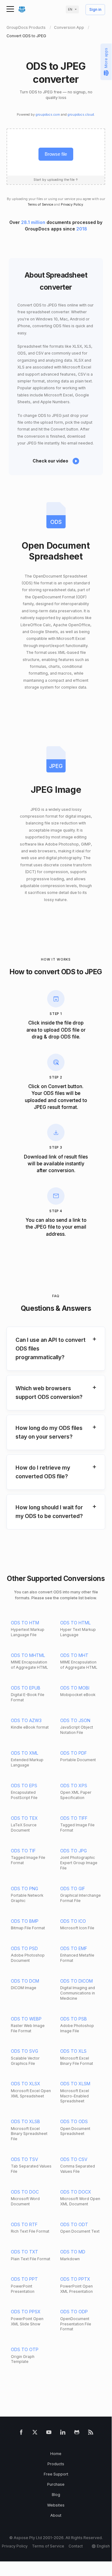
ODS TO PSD (24, 1948)
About (56, 2515)
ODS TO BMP (25, 1921)
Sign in (95, 10)
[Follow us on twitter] (35, 2433)
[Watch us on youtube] (49, 2433)
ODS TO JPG (74, 1851)
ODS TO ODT (74, 2224)
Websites (56, 2505)
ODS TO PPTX (75, 2279)
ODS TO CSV (74, 2159)
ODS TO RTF (24, 2224)
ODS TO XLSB (25, 2121)
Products (56, 2464)
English (103, 2546)
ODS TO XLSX (26, 2084)
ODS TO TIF (23, 1851)
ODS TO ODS (74, 2121)
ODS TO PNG (25, 1888)
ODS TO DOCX (76, 2192)
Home (56, 2454)
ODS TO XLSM (75, 2084)
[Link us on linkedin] (63, 2433)
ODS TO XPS (74, 1786)
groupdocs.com (48, 115)
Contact (76, 2546)
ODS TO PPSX (26, 2312)
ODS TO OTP (25, 2349)
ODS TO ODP (74, 2312)
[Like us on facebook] (21, 2433)
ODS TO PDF (74, 1753)
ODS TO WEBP (26, 2019)
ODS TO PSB (74, 2019)
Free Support (56, 2474)
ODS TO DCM (25, 1981)
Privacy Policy (72, 205)
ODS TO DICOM (76, 1981)
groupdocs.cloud (81, 115)
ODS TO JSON (75, 1720)
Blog (56, 2495)
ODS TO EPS (24, 1786)
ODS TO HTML (75, 1623)
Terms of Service (40, 205)
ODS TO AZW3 (26, 1720)
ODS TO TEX (24, 1818)
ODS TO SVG (25, 2051)
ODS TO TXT (25, 2252)
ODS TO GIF (73, 1888)
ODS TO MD (73, 2252)
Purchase (56, 2484)
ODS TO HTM (25, 1623)
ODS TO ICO (73, 1921)
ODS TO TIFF (74, 1818)
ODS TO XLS (73, 2051)
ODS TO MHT (74, 1655)
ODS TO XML (25, 1753)
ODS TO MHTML (28, 1655)
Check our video (50, 461)
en (70, 9)
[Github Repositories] (77, 2433)
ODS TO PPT (24, 2279)
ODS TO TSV (25, 2159)
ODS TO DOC (25, 2192)
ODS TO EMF (74, 1948)
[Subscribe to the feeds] (91, 2433)
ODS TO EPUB (26, 1688)
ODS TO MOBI (75, 1688)
